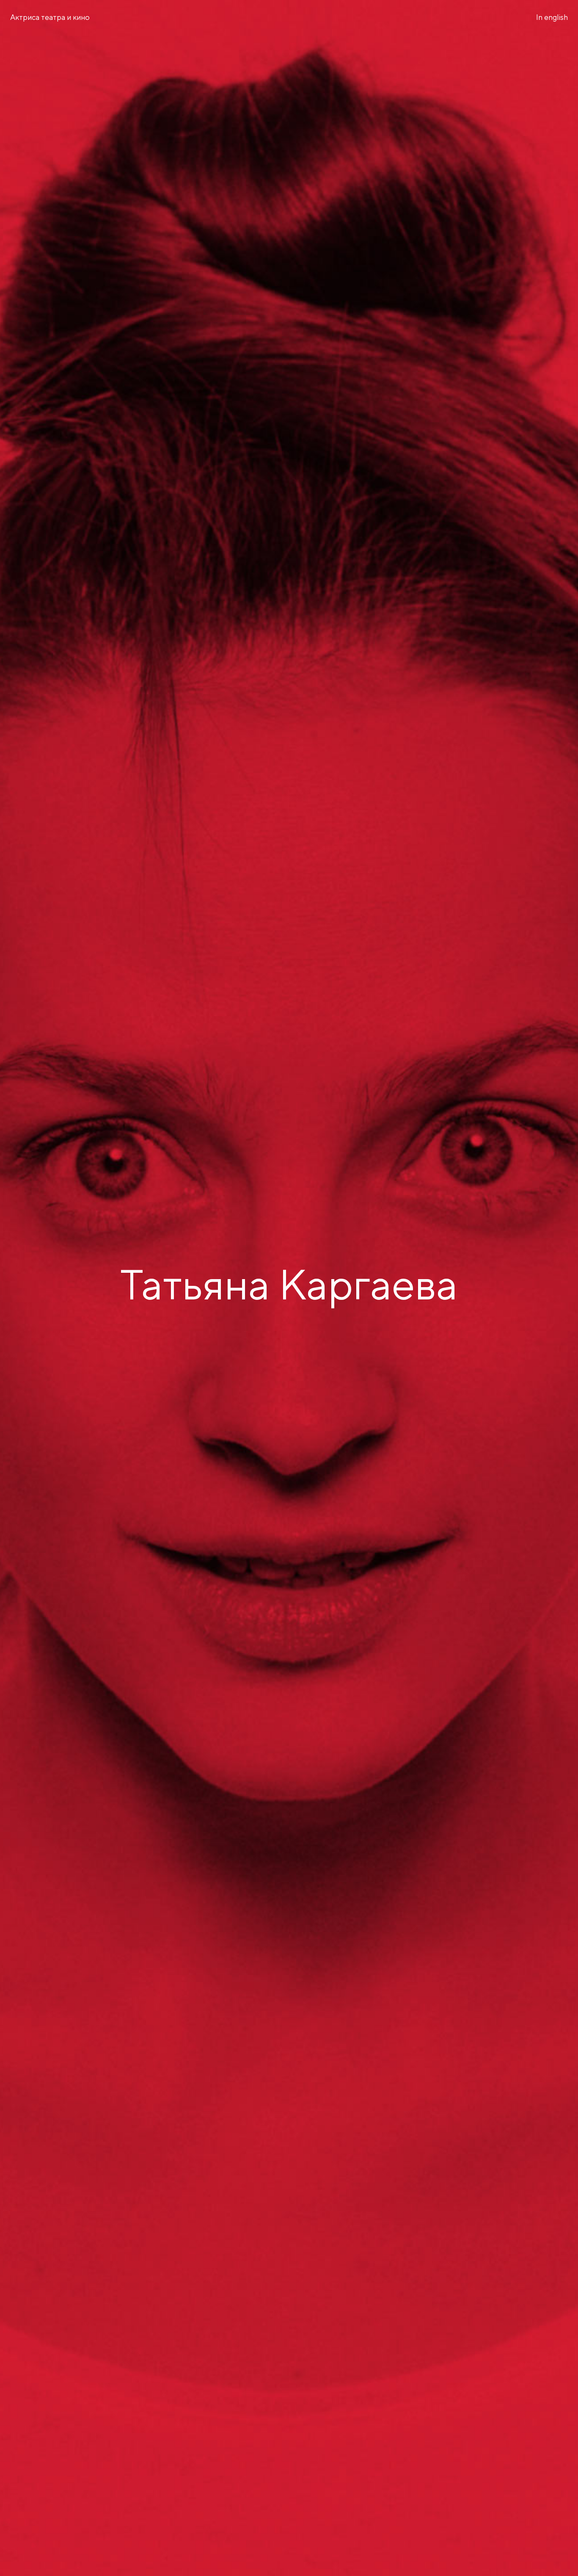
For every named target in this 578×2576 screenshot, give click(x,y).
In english (552, 18)
